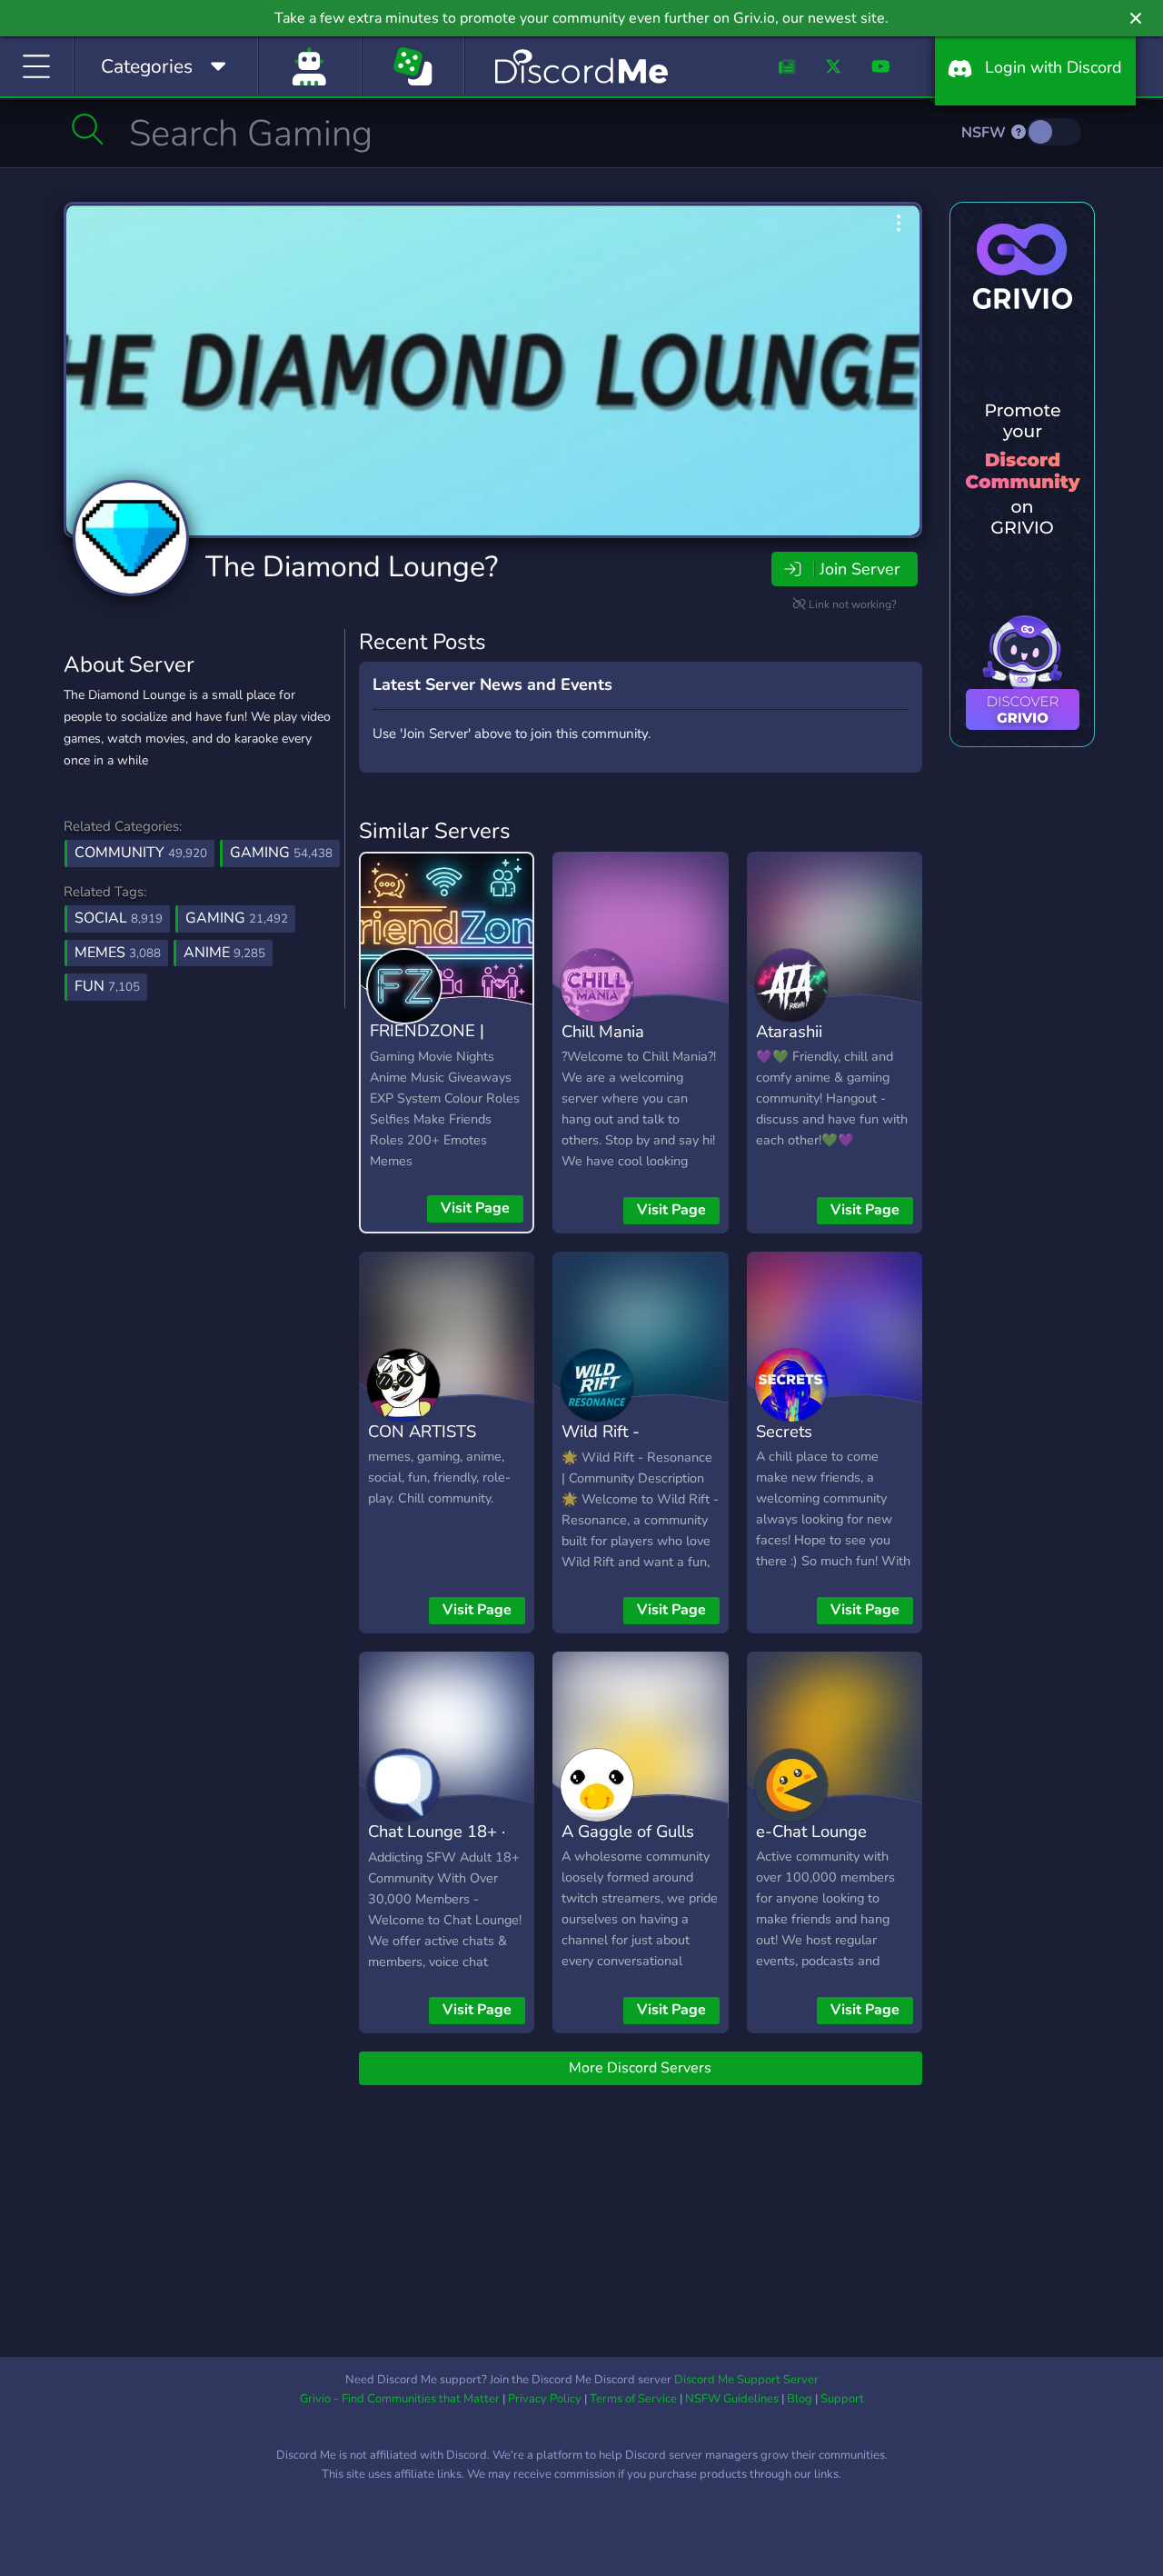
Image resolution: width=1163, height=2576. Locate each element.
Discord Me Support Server (746, 2380)
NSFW (985, 133)
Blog (800, 2399)
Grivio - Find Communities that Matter (400, 2399)
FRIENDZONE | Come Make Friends (444, 1043)
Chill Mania (603, 1031)
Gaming (281, 853)
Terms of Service (633, 2399)
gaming (237, 918)
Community (141, 853)
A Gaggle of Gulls (628, 1831)
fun (107, 986)
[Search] (88, 129)
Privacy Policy (545, 2399)
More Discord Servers (640, 2068)
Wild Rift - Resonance (602, 1444)
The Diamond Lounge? (352, 567)
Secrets (784, 1431)
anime (224, 953)
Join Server (860, 569)
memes (118, 953)
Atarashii (789, 1031)
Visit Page (475, 1208)
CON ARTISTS (422, 1431)
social (119, 918)
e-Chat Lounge (811, 1831)
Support (842, 2399)
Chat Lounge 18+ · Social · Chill (437, 1844)
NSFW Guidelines (732, 2399)
